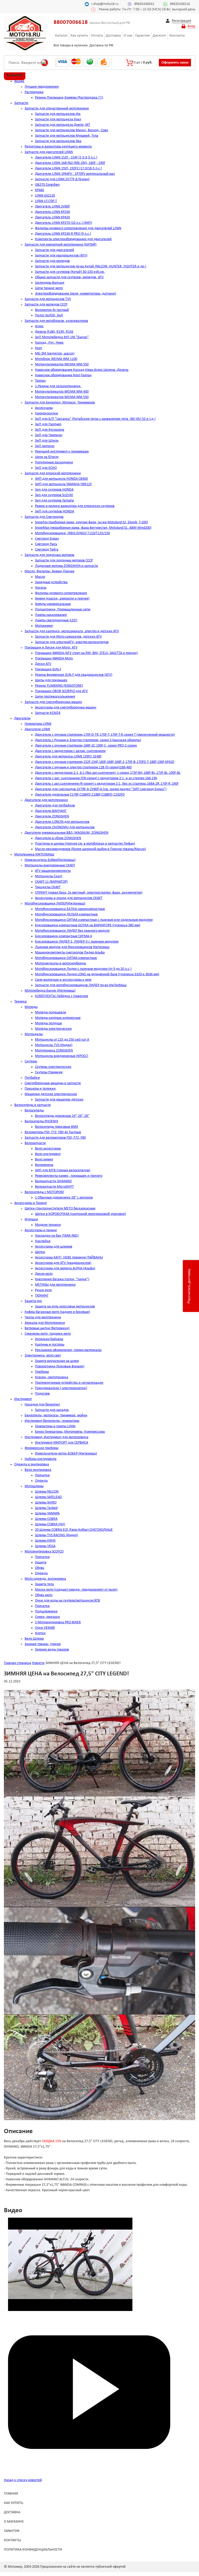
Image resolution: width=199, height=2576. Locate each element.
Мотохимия (44, 626)
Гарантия (143, 36)
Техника (20, 1002)
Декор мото (44, 1274)
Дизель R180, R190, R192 (54, 332)
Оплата (97, 36)
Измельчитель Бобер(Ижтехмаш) (50, 860)
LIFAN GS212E (45, 196)
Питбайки (32, 1078)
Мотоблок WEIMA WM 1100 (56, 359)
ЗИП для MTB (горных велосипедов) (63, 1170)
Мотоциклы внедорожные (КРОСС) (62, 1056)
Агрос (39, 326)
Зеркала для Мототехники (45, 1323)
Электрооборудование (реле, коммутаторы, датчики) (76, 294)
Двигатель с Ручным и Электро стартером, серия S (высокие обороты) (88, 740)
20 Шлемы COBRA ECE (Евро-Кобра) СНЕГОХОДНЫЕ (74, 1530)
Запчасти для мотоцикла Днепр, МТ (63, 125)
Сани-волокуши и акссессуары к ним (63, 980)
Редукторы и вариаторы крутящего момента (58, 147)
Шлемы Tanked (46, 1508)
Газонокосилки (47, 413)
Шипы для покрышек (51, 680)
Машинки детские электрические (51, 1094)
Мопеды (31, 1007)
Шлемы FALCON (47, 1492)
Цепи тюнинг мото (49, 288)
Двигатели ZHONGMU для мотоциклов (65, 827)
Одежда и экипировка (32, 1464)
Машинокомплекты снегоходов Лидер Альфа (70, 953)
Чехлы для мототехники (43, 1317)
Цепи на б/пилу (47, 457)
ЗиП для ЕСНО (46, 468)
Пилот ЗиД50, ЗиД (49, 315)
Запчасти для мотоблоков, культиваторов (56, 321)
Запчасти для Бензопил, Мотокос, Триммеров (60, 403)
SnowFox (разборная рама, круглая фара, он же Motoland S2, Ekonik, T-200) (91, 522)
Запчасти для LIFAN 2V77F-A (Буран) (62, 179)
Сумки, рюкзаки (47, 1617)
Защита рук (33, 1301)
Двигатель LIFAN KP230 (52, 212)
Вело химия (44, 1160)
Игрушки (31, 1219)
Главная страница (17, 1663)
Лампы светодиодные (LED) (56, 620)
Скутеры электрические (53, 1067)
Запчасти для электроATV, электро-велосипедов (72, 642)
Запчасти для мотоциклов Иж (58, 114)
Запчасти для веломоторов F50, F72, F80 (55, 1138)
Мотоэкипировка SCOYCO (44, 1552)
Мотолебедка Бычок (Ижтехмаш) (50, 991)
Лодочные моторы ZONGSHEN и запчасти (66, 566)
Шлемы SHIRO (46, 1503)
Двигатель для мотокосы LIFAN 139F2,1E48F (68, 757)
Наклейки (43, 1241)
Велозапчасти (35, 1143)
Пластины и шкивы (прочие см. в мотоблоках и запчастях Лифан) (85, 844)
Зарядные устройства (51, 582)
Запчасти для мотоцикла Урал (58, 119)
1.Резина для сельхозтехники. (58, 386)
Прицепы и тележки (40, 1089)
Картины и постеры (50, 1345)
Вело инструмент (48, 1154)
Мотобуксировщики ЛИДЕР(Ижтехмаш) (55, 904)
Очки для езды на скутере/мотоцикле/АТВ (67, 1601)
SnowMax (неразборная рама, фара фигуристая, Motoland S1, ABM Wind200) (93, 528)
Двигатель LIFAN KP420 (52, 217)
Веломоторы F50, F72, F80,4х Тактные (53, 1132)
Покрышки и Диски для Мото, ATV (51, 648)
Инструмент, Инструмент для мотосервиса (56, 1437)
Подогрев (42, 1394)
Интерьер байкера (49, 1339)
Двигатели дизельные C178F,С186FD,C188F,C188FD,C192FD (80, 795)
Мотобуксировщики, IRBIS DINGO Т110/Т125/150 (72, 533)
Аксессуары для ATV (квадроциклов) (63, 1263)
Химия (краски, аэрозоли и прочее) (62, 599)
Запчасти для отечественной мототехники (57, 109)
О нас (128, 36)
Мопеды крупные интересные (58, 1018)
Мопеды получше (48, 1023)
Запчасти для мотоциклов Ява (58, 141)
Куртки (40, 1633)
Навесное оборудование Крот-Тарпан (63, 375)
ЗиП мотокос (45, 446)
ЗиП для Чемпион (49, 435)
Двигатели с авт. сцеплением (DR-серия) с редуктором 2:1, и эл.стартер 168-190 (96, 778)
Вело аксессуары (48, 1149)
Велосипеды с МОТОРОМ (44, 1192)
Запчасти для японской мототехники (53, 473)
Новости (38, 1663)
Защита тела (44, 1584)
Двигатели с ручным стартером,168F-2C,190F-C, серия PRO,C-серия (86, 746)
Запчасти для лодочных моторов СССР (64, 561)
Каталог (61, 36)
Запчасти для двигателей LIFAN (49, 152)
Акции (19, 81)
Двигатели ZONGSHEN (52, 816)
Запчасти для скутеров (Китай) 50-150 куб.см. (70, 272)
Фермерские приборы (41, 1448)
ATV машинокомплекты (53, 871)
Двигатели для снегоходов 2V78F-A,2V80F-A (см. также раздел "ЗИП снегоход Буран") (101, 789)
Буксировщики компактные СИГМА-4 (63, 936)
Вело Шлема (34, 1639)
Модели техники (48, 1225)
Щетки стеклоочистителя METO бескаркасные (60, 1209)
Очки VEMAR (45, 1628)
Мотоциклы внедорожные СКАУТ (50, 865)
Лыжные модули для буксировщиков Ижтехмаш (72, 947)
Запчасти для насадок (52, 1410)
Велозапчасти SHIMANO (53, 1181)
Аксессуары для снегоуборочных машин (66, 708)
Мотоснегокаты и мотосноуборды (61, 963)
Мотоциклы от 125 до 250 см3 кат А (62, 1040)
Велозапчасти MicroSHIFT (54, 1187)
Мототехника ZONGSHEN (54, 1051)
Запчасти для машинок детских (59, 1100)
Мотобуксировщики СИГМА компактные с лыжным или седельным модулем (94, 920)
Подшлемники (46, 1611)
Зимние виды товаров (52, 1650)
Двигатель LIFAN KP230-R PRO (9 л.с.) (63, 234)
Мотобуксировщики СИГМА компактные (66, 958)
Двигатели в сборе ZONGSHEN (58, 838)
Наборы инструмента (41, 1459)
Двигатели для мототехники (46, 800)
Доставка (113, 36)
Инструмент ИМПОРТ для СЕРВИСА (62, 1443)
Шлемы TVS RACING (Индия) (56, 1535)
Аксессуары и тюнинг (41, 1230)
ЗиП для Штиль (47, 441)
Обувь (40, 1568)
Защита (41, 1562)
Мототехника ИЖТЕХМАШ (34, 855)
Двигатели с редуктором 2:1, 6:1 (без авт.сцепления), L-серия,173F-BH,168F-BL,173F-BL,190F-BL (108, 773)
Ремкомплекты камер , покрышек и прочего (69, 1176)
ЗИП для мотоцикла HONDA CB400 (61, 479)
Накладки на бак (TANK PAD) (57, 1236)
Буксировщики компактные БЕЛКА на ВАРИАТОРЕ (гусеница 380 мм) (88, 925)
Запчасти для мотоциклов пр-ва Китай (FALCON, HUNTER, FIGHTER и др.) (91, 266)
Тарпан (40, 381)
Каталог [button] (15, 75)
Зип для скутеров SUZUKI (54, 495)
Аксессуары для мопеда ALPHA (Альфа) (65, 1268)
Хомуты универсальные (53, 604)
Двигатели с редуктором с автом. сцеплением (70, 751)
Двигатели (22, 718)
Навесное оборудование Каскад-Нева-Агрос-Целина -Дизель (82, 370)
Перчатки (42, 1475)
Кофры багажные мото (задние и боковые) (57, 1312)
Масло (40, 577)
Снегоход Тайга (47, 550)
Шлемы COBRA (46, 1519)
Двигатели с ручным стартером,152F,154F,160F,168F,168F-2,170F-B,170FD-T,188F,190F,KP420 (105, 762)
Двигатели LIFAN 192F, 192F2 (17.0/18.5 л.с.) (68, 168)
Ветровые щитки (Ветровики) (47, 1328)
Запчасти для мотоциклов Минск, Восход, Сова (72, 130)
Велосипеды (34, 1111)
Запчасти (21, 103)
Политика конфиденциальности (33, 2550)
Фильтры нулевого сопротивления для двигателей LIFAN (78, 228)
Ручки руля (43, 1290)
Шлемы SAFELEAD (48, 1497)
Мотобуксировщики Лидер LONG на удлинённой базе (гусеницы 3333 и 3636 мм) (97, 974)
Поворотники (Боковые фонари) (60, 1366)
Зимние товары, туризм (43, 1644)
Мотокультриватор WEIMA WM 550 (62, 364)
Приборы (42, 1372)
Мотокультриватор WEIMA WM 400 (62, 392)
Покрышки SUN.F (48, 669)
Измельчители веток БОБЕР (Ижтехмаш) (66, 1454)
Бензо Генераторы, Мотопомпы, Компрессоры (70, 1432)
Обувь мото (44, 1595)
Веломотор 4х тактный (52, 310)
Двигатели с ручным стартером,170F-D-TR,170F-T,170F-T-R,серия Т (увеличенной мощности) (105, 735)
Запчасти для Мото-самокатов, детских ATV (68, 637)
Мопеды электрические (53, 1029)
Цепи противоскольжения (55, 697)
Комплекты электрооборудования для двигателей (73, 239)
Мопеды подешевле (51, 1012)
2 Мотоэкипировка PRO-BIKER (58, 1622)
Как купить (79, 36)
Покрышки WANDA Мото (54, 659)
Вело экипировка (38, 1470)
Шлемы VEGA (45, 1546)
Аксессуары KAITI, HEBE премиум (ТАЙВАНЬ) (69, 1258)
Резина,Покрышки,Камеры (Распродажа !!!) (69, 98)
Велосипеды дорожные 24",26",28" (62, 1116)
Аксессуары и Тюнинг (31, 1203)
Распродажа (34, 92)
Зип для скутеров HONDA (54, 490)
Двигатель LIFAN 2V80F (52, 207)
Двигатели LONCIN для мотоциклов (62, 822)
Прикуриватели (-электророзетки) (61, 1388)
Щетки (40, 1252)
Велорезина (44, 1165)
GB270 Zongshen (47, 185)
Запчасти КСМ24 (48, 713)
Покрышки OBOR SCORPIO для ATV (61, 691)
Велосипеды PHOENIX (41, 1121)
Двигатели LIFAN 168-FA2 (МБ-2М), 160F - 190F (70, 163)
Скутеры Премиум (49, 1072)
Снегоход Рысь (46, 544)
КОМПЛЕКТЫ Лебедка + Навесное (62, 996)
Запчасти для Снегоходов (44, 517)
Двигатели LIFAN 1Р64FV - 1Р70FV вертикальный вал (75, 174)
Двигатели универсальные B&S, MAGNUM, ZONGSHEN (66, 833)
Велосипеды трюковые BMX (56, 1127)
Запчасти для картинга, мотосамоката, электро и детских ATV (72, 631)
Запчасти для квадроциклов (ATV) (61, 256)
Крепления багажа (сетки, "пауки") (62, 1279)
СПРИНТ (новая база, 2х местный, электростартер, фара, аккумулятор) (89, 893)
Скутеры (31, 1061)
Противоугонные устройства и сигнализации (69, 1383)
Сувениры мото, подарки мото (48, 1334)
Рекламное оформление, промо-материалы (68, 1350)
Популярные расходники (54, 462)
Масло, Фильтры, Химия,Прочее (49, 571)
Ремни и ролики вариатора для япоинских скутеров (75, 506)
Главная (11, 2494)
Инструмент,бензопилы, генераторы (52, 1421)
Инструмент (23, 1399)
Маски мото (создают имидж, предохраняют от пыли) (76, 1590)
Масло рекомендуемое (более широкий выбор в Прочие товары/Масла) (90, 849)
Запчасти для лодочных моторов (49, 555)
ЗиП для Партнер (48, 424)
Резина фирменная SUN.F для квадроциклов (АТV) (74, 675)
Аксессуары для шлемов (54, 1247)
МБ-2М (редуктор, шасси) (55, 354)
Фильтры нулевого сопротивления (61, 593)
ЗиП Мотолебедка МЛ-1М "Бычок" (62, 337)
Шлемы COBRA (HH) (50, 1524)
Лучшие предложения (42, 87)
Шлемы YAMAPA (47, 1513)
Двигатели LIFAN (37, 729)
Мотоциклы (34, 1034)
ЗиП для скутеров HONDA (55, 511)
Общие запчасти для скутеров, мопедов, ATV (69, 277)
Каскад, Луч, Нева (49, 343)
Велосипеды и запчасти (33, 1105)
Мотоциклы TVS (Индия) (54, 1045)
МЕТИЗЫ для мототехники (55, 1285)
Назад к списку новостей (23, 2480)
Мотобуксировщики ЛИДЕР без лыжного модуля (72, 931)
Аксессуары (44, 408)
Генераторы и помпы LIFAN (55, 1426)
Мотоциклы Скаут (49, 876)
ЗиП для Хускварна (50, 430)
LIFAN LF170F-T (46, 201)
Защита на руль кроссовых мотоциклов (65, 1307)
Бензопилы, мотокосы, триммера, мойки (56, 1415)
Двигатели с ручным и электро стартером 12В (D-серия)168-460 (83, 767)
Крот (38, 348)
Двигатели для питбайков (55, 806)
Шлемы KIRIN (45, 1541)
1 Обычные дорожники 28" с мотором (64, 1198)
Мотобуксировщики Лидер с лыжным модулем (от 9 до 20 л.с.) (83, 969)
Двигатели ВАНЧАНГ (51, 811)
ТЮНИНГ (42, 1296)
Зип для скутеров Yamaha (54, 501)
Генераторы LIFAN (38, 724)
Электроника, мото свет (43, 1356)
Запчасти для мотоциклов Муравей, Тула (67, 136)
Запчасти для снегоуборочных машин (53, 702)
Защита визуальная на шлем (57, 1361)
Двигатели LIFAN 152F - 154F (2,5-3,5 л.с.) (66, 158)
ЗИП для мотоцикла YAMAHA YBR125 (63, 484)
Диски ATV (43, 664)
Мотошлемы (34, 1486)
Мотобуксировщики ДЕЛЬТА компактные (66, 914)
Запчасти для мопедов (52, 261)
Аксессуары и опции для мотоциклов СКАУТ (69, 898)
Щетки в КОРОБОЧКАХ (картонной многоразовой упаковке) (80, 1214)
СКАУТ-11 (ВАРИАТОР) (51, 882)
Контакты (177, 36)
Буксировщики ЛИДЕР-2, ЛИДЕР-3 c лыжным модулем (77, 942)
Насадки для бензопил (42, 1405)
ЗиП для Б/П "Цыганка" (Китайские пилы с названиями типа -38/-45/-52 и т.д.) (95, 419)
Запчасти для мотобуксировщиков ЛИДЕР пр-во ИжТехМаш (81, 985)
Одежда (41, 1481)
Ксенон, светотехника (52, 1377)
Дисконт (159, 36)
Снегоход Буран (47, 539)
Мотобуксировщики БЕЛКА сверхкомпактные (70, 909)
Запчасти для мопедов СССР (46, 305)
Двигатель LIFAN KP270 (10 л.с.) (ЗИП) (63, 223)
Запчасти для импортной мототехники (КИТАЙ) (61, 245)
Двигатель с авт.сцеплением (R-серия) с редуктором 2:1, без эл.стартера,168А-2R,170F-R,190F (107, 784)
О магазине (14, 2522)
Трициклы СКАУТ (48, 887)
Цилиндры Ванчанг (50, 283)
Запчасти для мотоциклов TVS (48, 299)
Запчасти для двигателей (55, 250)
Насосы (41, 588)
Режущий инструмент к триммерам (62, 452)
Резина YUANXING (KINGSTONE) (59, 686)
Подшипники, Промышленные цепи (63, 610)
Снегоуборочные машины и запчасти (53, 1083)
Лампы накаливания (51, 615)
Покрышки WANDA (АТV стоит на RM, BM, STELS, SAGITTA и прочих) (86, 653)
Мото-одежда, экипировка (45, 1579)
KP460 (40, 190)
